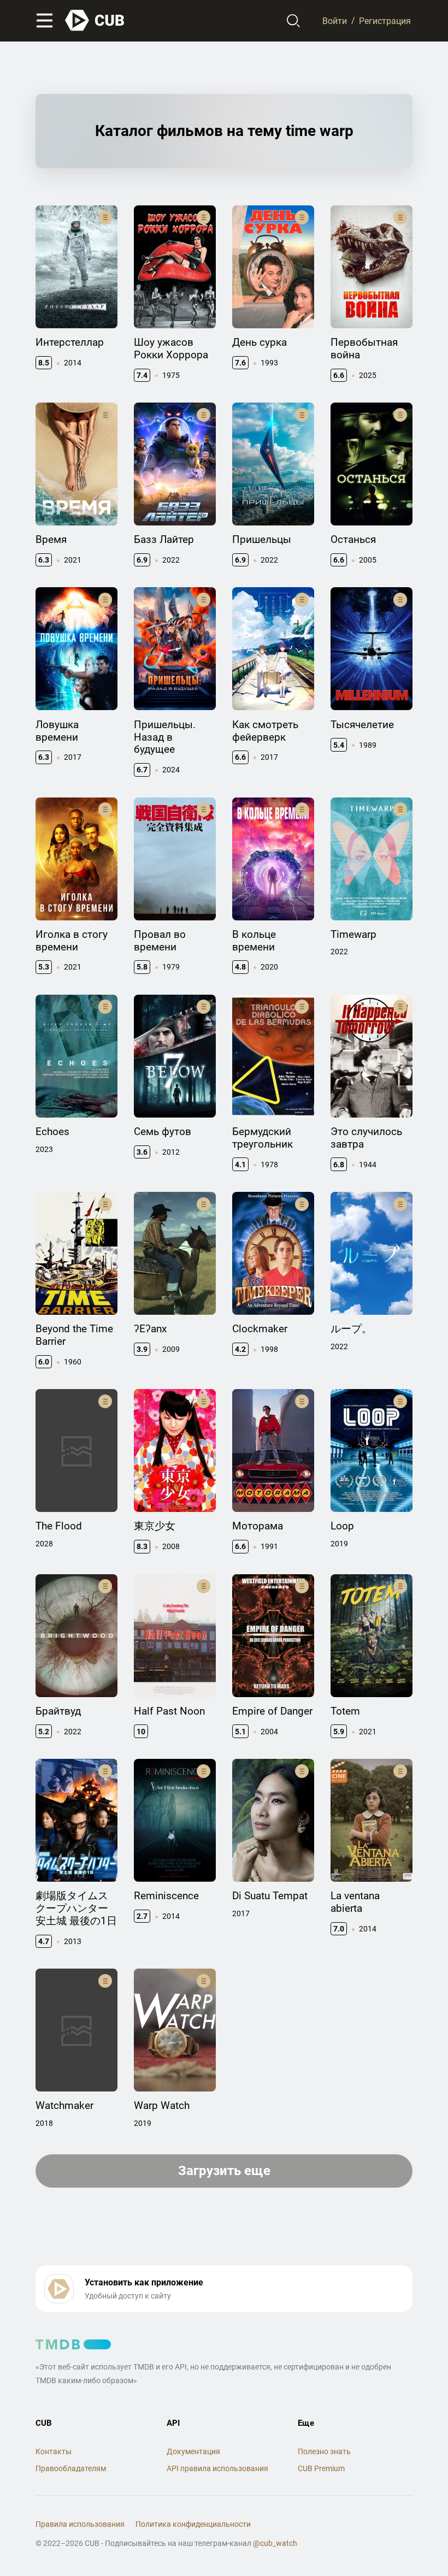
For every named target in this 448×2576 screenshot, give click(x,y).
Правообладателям (71, 2468)
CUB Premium (321, 2468)
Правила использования (80, 2524)
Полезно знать (324, 2451)
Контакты (54, 2451)
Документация (193, 2451)
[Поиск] (294, 21)
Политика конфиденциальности (193, 2524)
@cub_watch (275, 2543)
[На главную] (95, 20)
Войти (335, 20)
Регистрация (385, 20)
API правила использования (217, 2468)
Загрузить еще (224, 2171)
